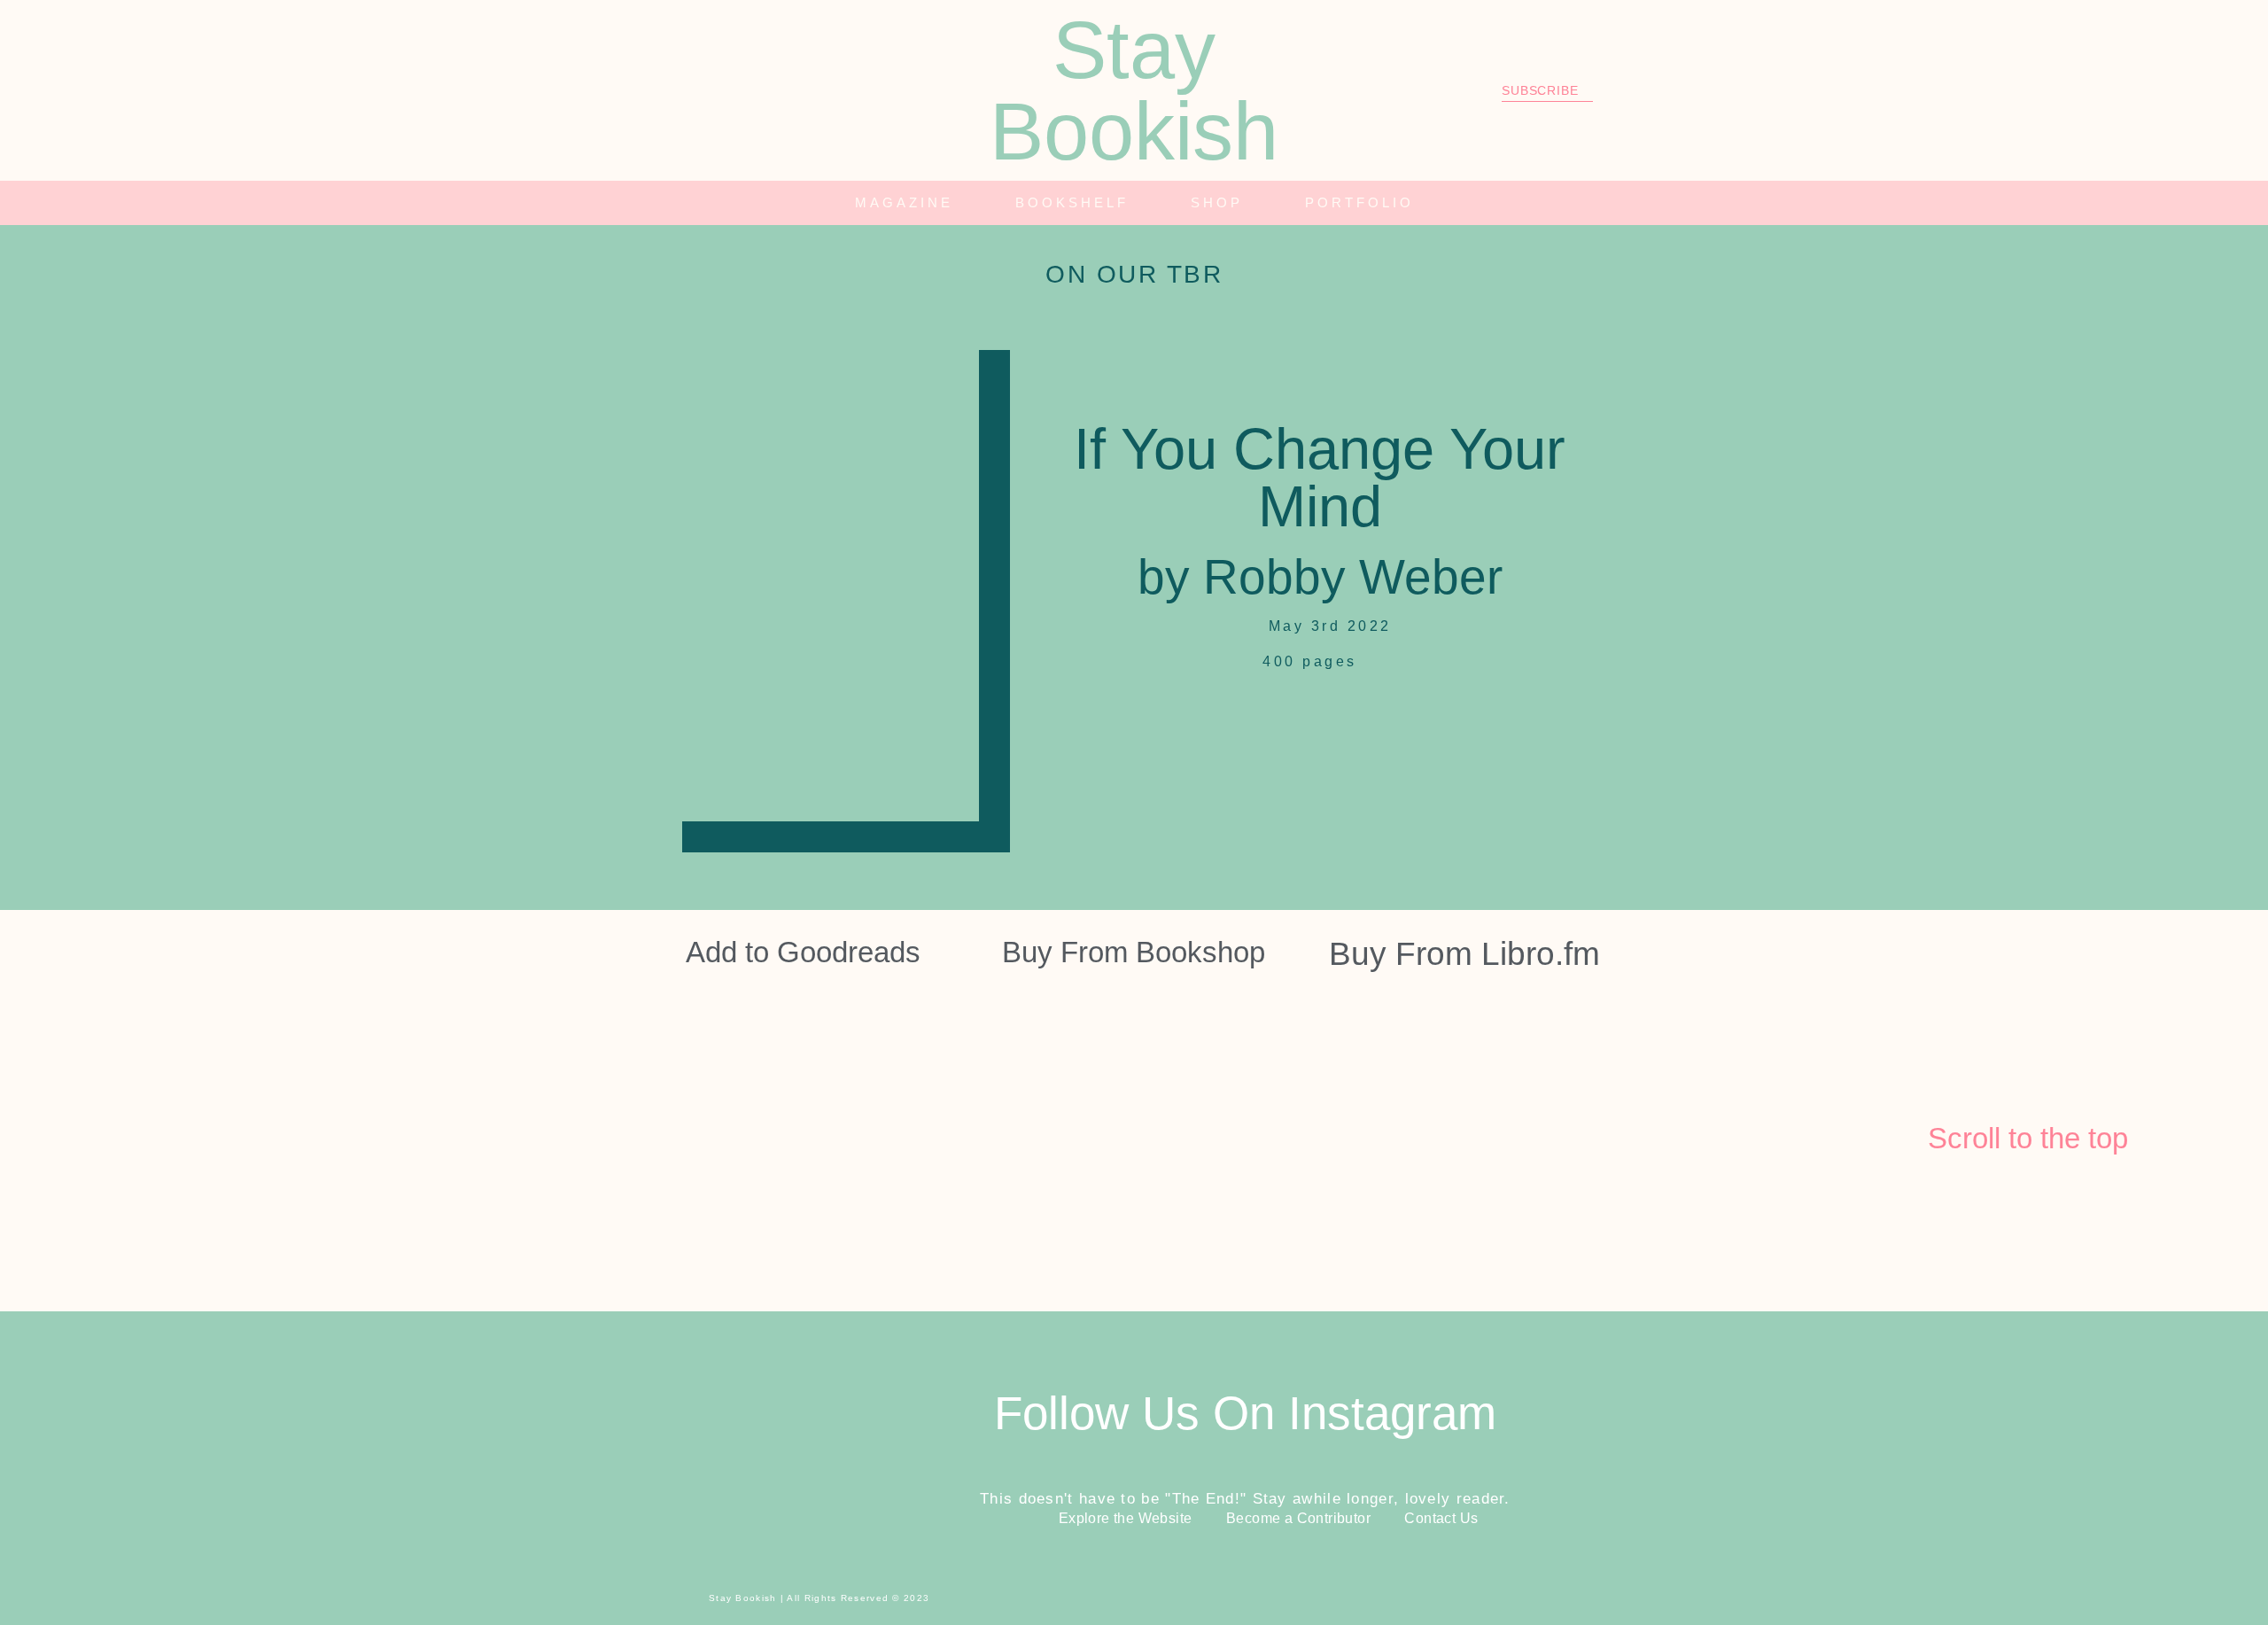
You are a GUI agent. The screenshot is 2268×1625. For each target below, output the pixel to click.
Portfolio (1359, 202)
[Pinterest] (769, 90)
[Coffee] (818, 90)
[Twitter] (623, 90)
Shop (1217, 202)
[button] (1724, 203)
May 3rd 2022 (1327, 626)
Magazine (904, 202)
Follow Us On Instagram (1245, 1413)
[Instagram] (672, 90)
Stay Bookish (1134, 90)
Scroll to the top (2028, 1138)
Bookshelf (1072, 202)
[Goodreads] (720, 90)
